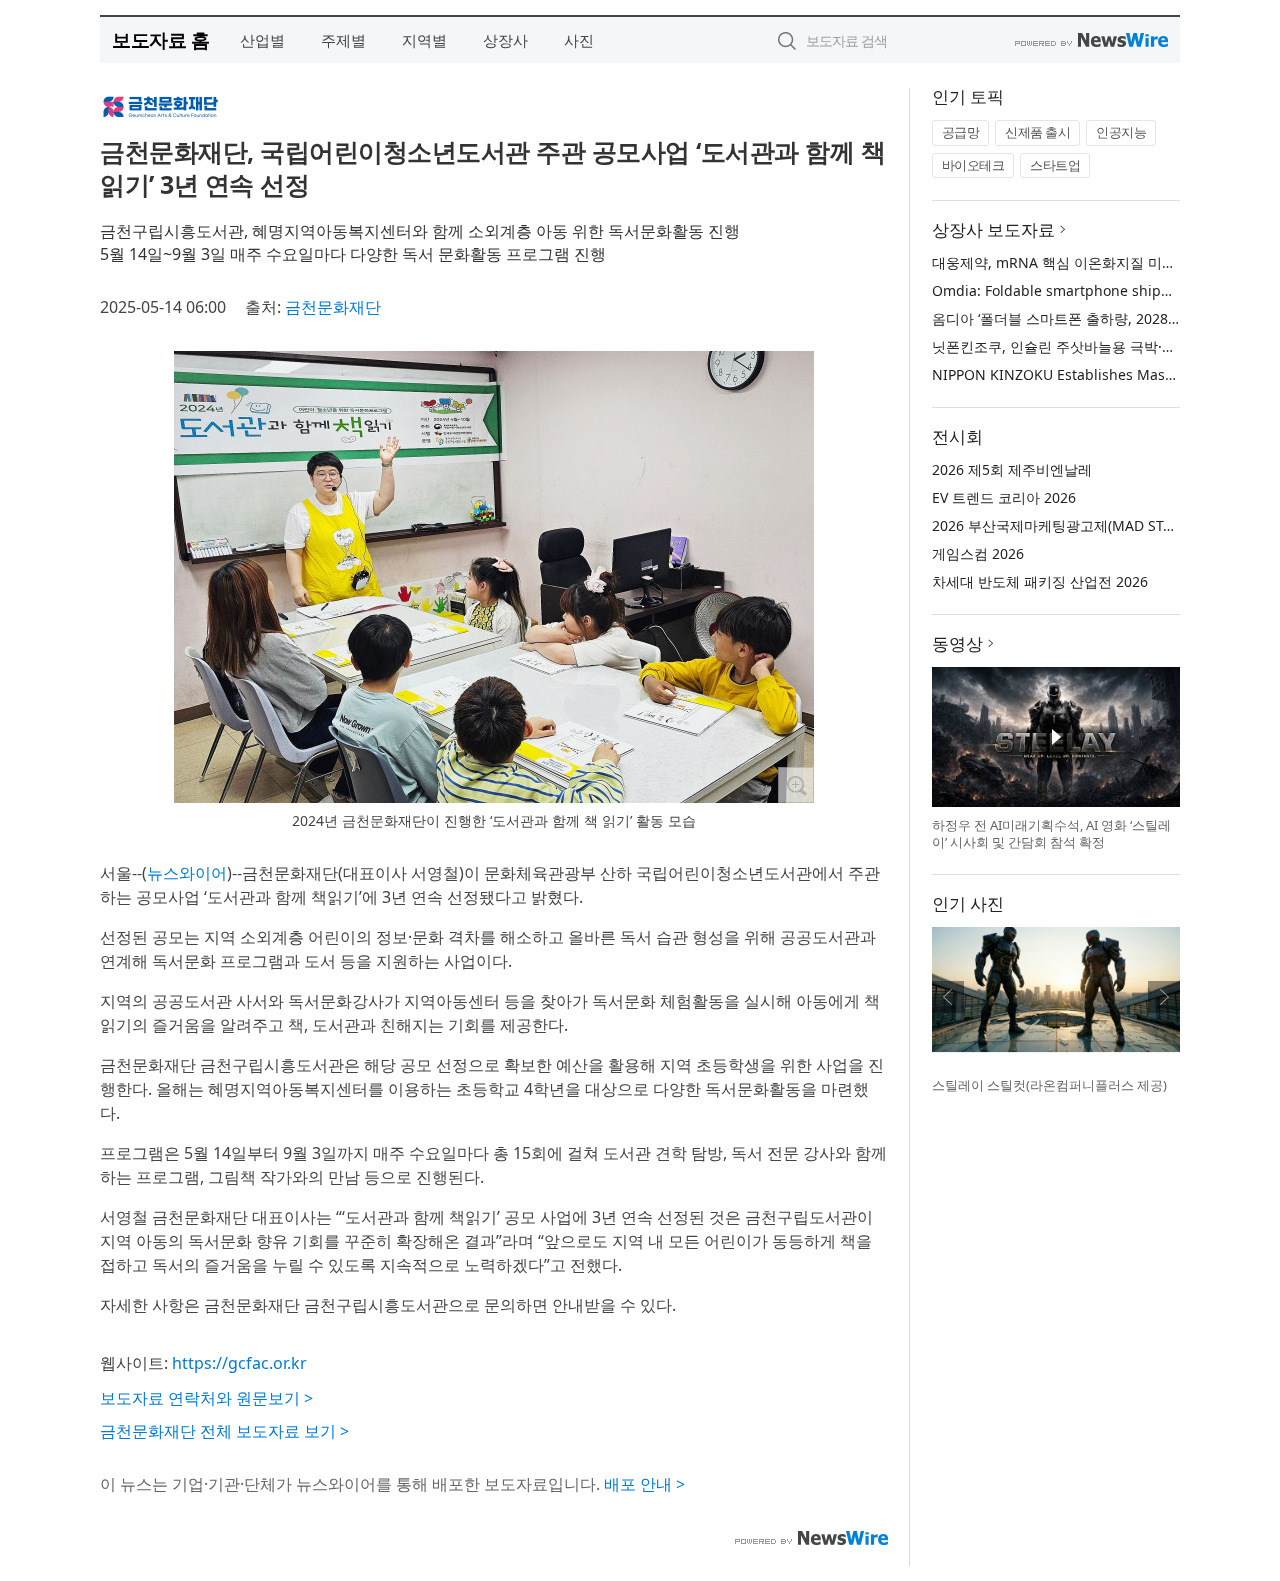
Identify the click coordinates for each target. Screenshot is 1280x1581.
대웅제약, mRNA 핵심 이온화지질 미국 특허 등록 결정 (1102, 262)
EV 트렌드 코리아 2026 (1004, 497)
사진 (579, 40)
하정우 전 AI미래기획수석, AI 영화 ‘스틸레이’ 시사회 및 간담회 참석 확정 (1051, 834)
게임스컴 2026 (978, 553)
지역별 (424, 40)
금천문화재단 (333, 307)
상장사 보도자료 (993, 229)
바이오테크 (973, 165)
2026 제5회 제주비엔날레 (1012, 469)
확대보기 (796, 785)
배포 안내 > (644, 1484)
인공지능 (1121, 132)
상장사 (505, 40)
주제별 (343, 40)
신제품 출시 (1037, 132)
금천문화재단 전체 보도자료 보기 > (224, 1431)
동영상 (957, 643)
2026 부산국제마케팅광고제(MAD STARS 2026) (1080, 525)
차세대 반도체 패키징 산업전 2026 (1040, 581)
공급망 (961, 132)
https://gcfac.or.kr (239, 1363)
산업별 (262, 40)
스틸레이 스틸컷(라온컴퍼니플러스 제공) (1049, 1085)
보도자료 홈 (160, 39)
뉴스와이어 (187, 873)
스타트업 (1055, 165)
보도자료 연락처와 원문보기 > (206, 1398)
